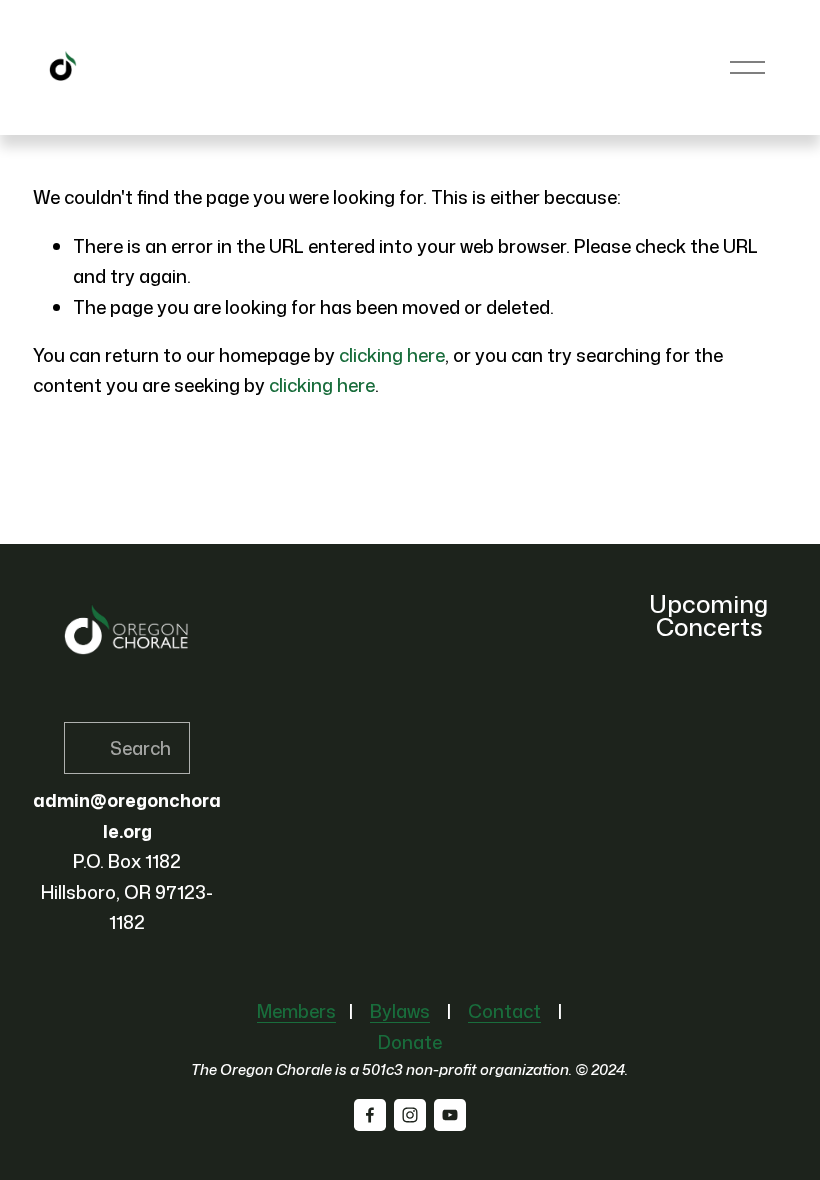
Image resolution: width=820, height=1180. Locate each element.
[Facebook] (370, 1115)
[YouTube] (450, 1115)
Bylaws (400, 1011)
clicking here (392, 355)
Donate (410, 1042)
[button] (753, 671)
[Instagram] (410, 1115)
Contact (504, 1011)
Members (296, 1011)
